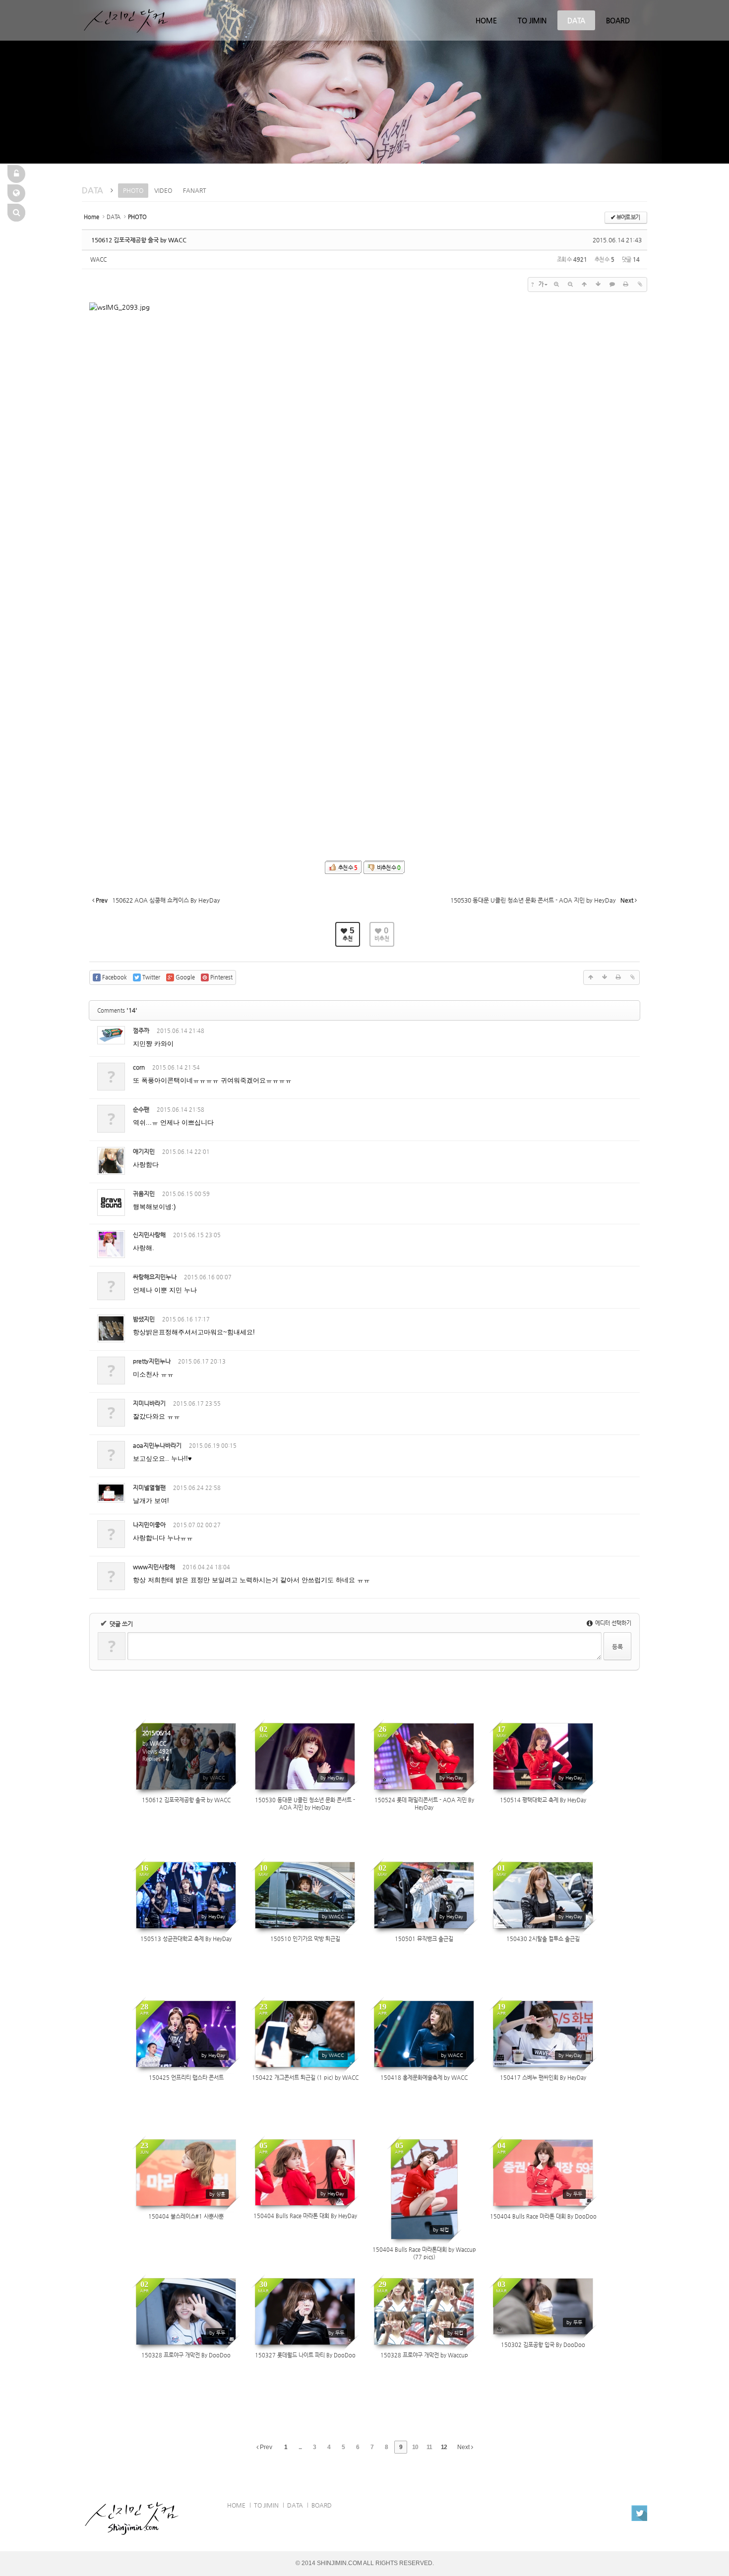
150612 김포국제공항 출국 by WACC (139, 240)
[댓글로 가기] (612, 285)
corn (139, 1067)
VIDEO (163, 190)
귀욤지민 (144, 1194)
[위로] (584, 285)
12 (444, 2447)
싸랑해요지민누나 (155, 1277)
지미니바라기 (149, 1403)
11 (429, 2447)
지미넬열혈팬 (149, 1488)
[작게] (570, 285)
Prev (265, 2447)
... (300, 2447)
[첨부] (640, 285)
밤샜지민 (144, 1319)
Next (464, 2447)
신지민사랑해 (149, 1235)
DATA (576, 20)
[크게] (556, 285)
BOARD (618, 20)
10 (415, 2447)
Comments (117, 1010)
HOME (486, 20)
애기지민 (144, 1151)
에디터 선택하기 (612, 1623)
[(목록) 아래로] (598, 285)
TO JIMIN (532, 20)
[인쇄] (626, 285)
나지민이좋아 (149, 1525)
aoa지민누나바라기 (157, 1445)
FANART (195, 190)
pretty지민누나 (152, 1361)
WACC (98, 259)
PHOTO (133, 190)
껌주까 (141, 1030)
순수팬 (141, 1109)
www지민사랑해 (154, 1567)
